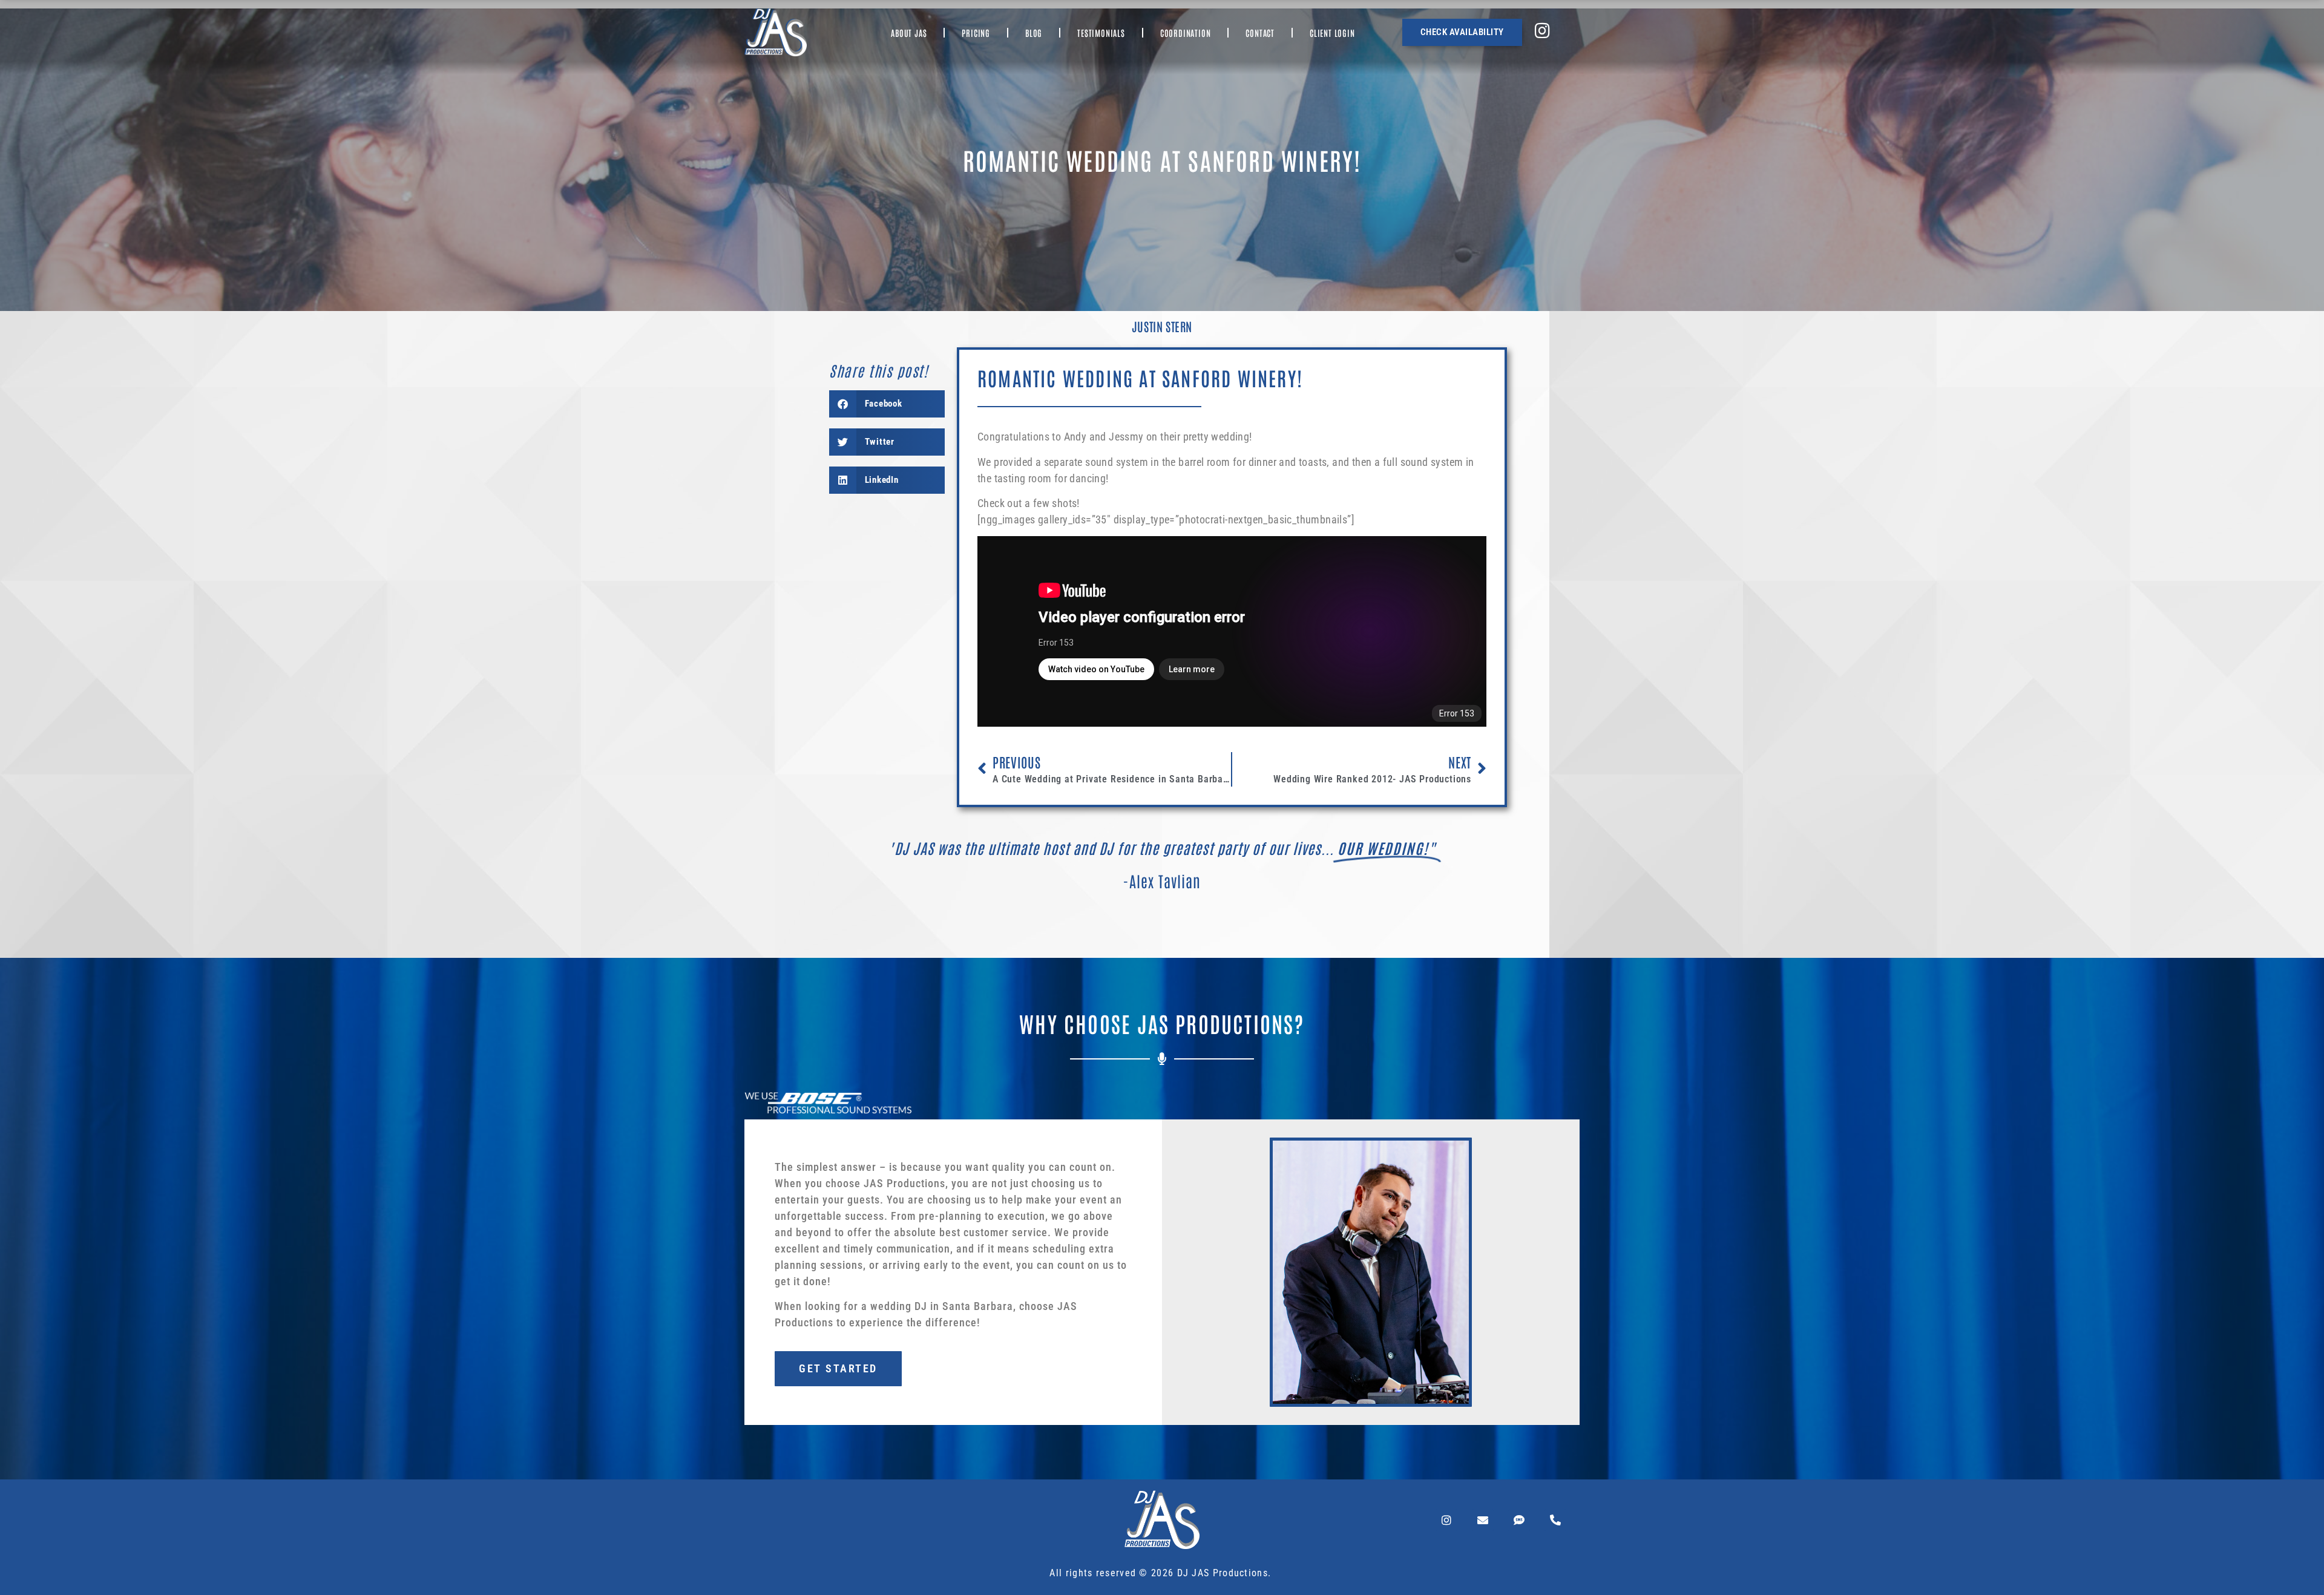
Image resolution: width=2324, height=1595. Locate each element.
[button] (887, 404)
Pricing (976, 33)
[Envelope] (1483, 1520)
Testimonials (1101, 33)
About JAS (909, 33)
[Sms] (1519, 1520)
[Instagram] (1446, 1520)
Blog (1034, 33)
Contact (1260, 33)
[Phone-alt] (1555, 1520)
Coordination (1186, 33)
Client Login (1332, 33)
